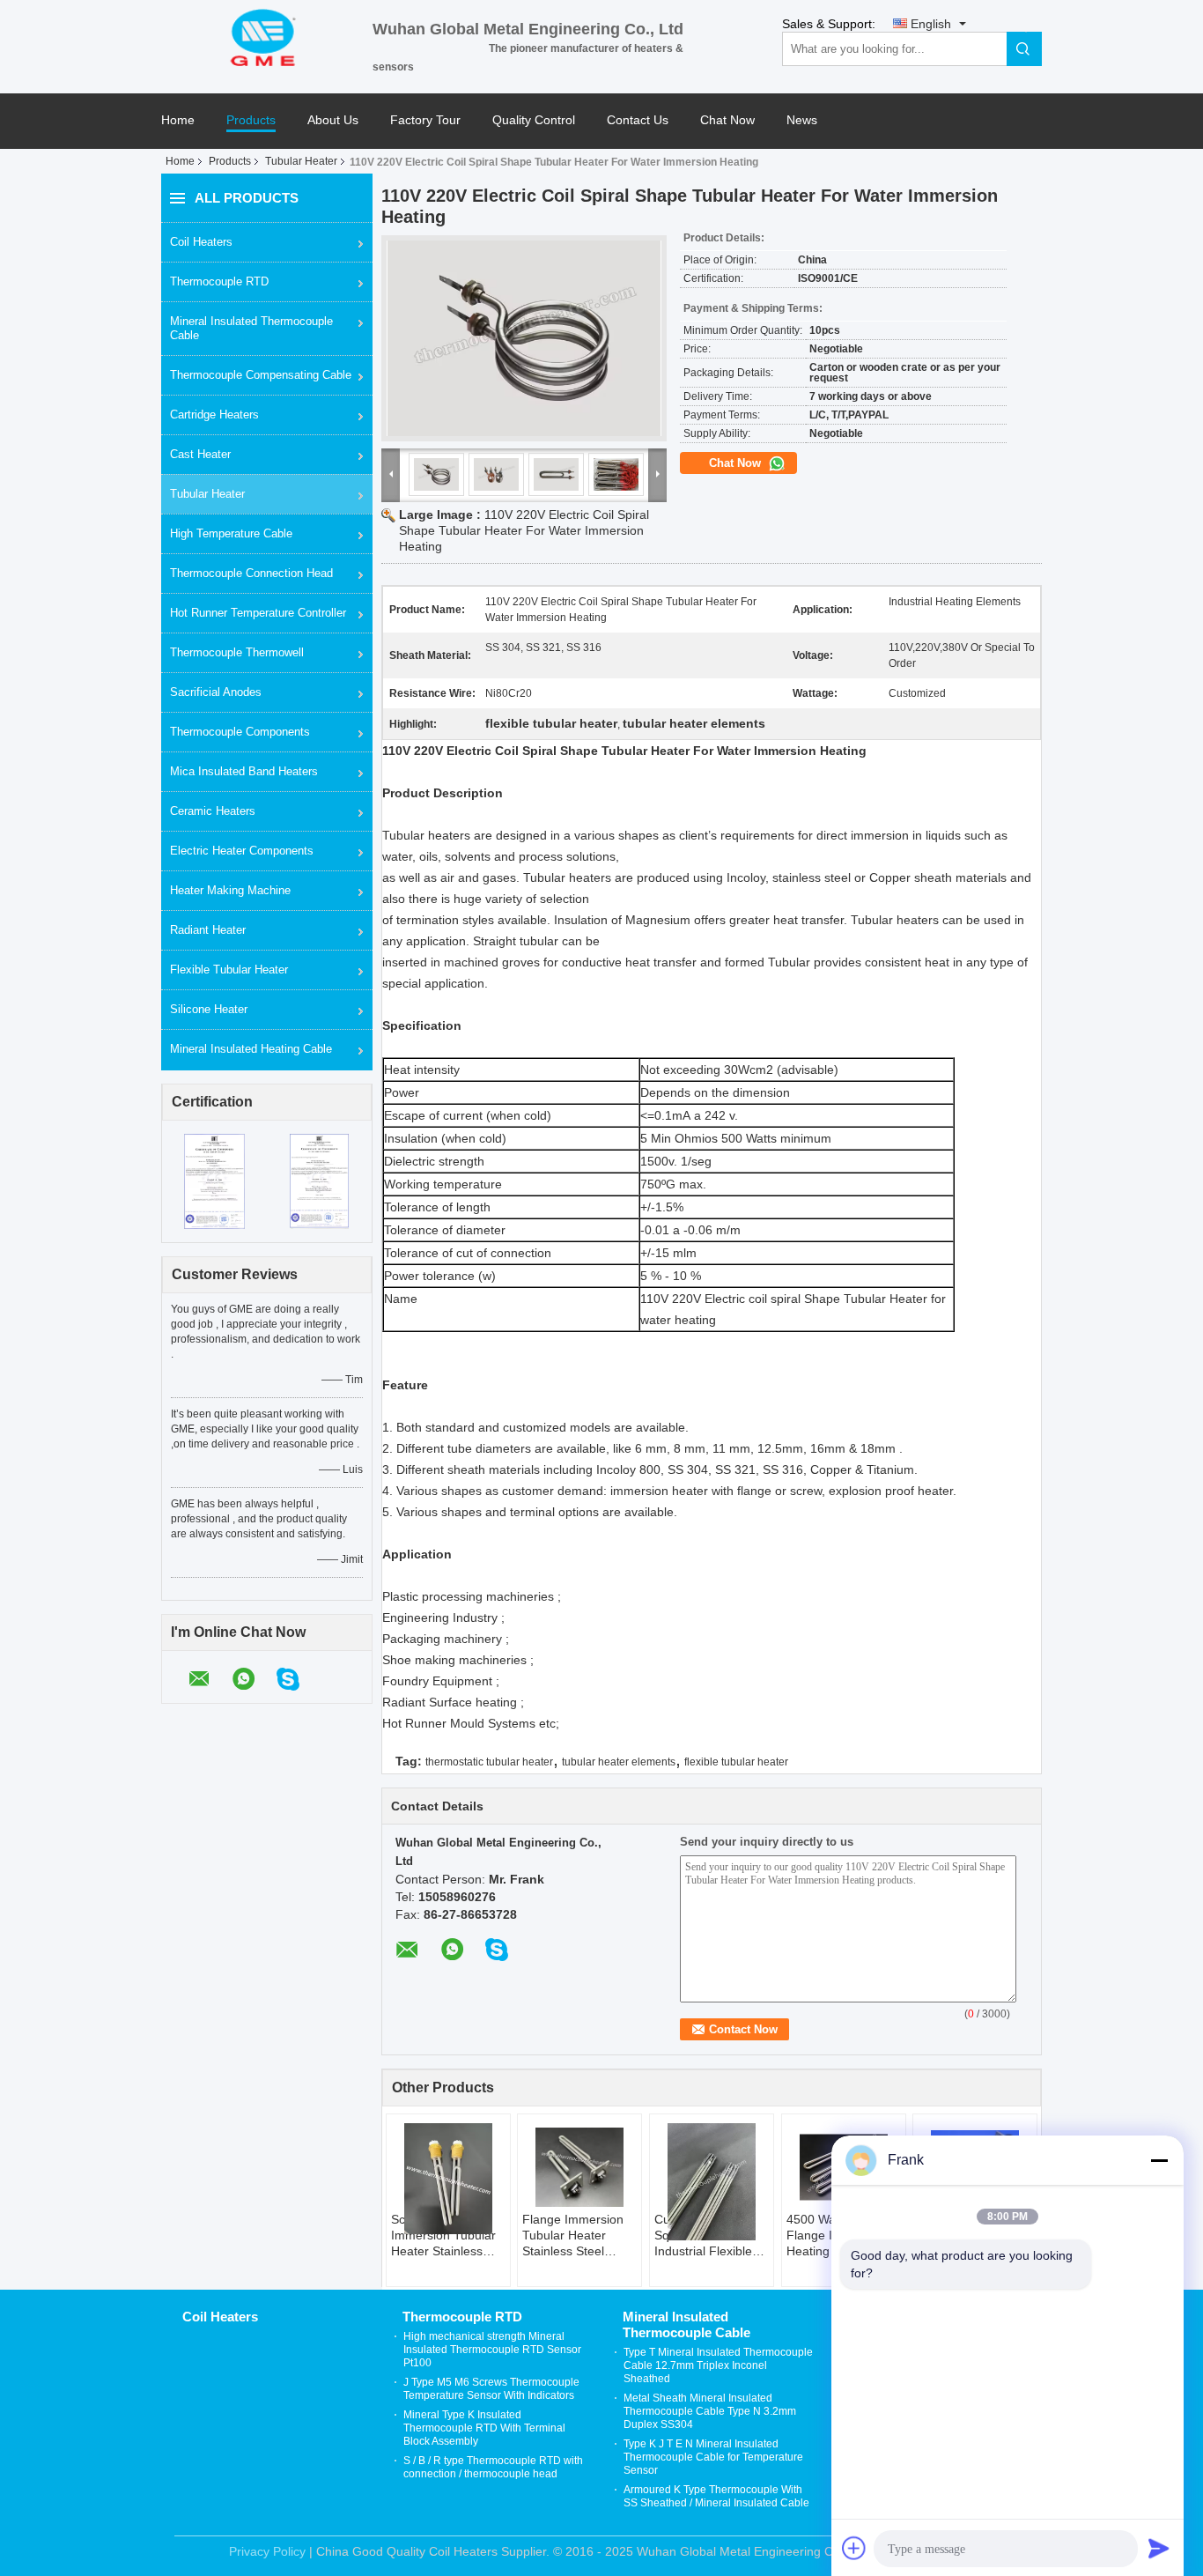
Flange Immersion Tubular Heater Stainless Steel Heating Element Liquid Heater (573, 2235)
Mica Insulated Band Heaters (244, 771)
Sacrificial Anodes (216, 692)
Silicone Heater (209, 1009)
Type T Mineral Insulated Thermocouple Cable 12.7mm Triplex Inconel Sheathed (718, 2365)
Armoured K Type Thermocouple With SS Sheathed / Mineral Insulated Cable (716, 2496)
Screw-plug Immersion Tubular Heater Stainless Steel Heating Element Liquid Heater (443, 2235)
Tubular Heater (301, 161)
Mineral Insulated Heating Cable (251, 1049)
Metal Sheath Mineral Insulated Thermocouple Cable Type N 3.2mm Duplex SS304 (710, 2411)
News (802, 120)
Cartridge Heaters (214, 415)
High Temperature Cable (231, 533)
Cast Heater (200, 454)
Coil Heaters (201, 242)
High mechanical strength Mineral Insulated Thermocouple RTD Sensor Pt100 (492, 2350)
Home (178, 120)
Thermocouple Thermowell (237, 652)
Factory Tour (425, 120)
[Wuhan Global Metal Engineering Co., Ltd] (267, 36)
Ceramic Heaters (213, 811)
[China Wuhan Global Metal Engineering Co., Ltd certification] (214, 1181)
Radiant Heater (208, 930)
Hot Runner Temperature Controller (258, 613)
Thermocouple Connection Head (251, 573)
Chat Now (727, 120)
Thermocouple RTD (219, 281)
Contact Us (638, 120)
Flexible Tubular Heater (229, 970)
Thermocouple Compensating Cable (261, 375)
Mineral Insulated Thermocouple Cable (251, 328)
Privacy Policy (267, 2551)
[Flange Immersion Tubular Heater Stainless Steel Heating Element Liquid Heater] (579, 2167)
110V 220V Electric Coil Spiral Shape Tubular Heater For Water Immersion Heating (524, 530)
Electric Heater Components (242, 851)
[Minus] (1159, 2160)
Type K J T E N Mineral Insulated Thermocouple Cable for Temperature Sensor (713, 2457)
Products (251, 120)
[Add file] (854, 2548)
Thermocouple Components (240, 732)
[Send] (1159, 2548)
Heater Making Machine (230, 890)
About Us (333, 120)
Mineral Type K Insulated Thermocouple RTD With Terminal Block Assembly (484, 2428)
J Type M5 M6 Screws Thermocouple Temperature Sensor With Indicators (491, 2389)
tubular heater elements (619, 1762)
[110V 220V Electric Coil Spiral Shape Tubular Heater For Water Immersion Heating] (524, 338)
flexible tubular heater (736, 1762)
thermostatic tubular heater (489, 1762)
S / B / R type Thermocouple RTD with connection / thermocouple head (493, 2467)
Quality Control (534, 120)
